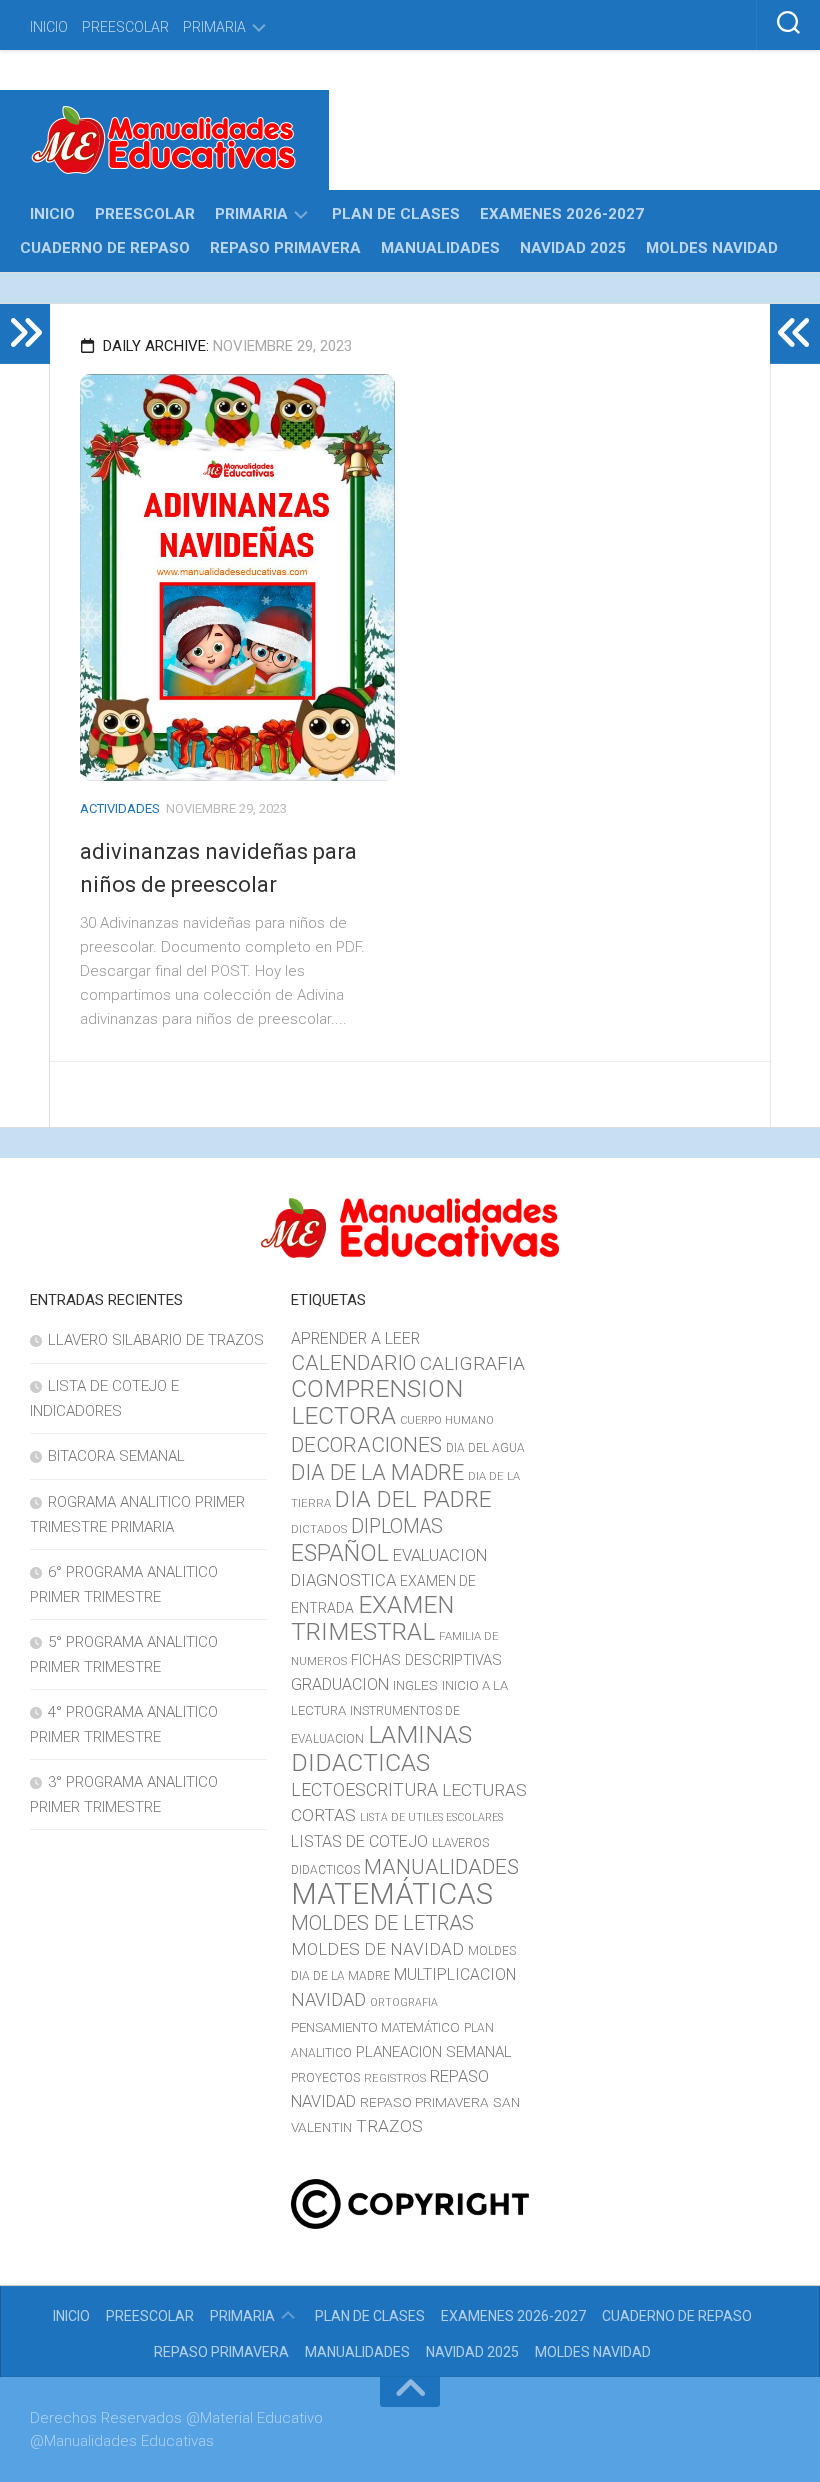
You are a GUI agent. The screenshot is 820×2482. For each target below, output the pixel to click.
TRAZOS (389, 2126)
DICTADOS (319, 1529)
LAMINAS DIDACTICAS (381, 1748)
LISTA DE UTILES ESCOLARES (431, 1817)
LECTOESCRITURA (364, 1789)
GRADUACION (340, 1684)
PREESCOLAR (125, 27)
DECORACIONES (366, 1445)
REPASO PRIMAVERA (285, 248)
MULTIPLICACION (455, 1974)
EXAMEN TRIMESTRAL (372, 1618)
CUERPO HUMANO (447, 1420)
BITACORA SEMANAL (116, 1456)
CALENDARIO (353, 1363)
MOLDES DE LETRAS (382, 1923)
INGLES (415, 1685)
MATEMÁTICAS (392, 1894)
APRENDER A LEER (355, 1338)
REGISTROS (395, 2078)
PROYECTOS (325, 2078)
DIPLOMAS (397, 1526)
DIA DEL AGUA (485, 1448)
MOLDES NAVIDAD (712, 248)
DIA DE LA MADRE (377, 1472)
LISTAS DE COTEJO (359, 1841)
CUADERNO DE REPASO (105, 248)
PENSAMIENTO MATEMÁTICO (375, 2027)
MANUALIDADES (440, 248)
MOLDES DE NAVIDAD (377, 1949)
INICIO (49, 27)
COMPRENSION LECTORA (377, 1402)
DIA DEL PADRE (413, 1499)
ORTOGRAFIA (404, 2002)
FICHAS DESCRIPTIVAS (426, 1660)
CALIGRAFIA (472, 1363)
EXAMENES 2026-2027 (562, 214)
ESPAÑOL (340, 1553)
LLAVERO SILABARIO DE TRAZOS (156, 1340)
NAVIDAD (328, 1999)
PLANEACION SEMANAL (434, 2052)
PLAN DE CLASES (396, 214)
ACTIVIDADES (120, 808)
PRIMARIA (214, 27)
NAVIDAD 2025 (573, 248)
